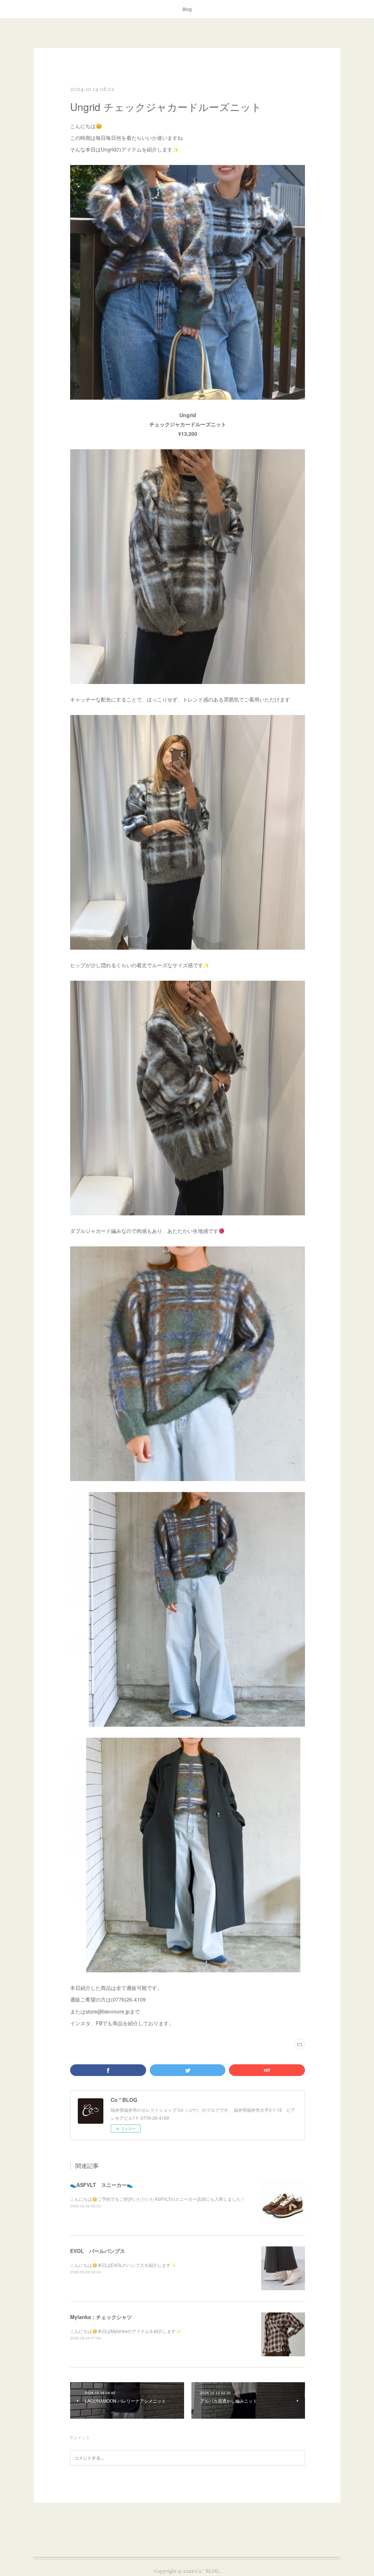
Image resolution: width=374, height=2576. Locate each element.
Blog (187, 9)
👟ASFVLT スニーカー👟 (102, 2185)
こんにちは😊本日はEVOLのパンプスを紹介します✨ (123, 2265)
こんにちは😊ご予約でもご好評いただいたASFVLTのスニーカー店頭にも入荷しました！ (158, 2199)
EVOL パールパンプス (98, 2251)
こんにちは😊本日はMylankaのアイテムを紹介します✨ (126, 2331)
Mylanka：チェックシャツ (101, 2317)
